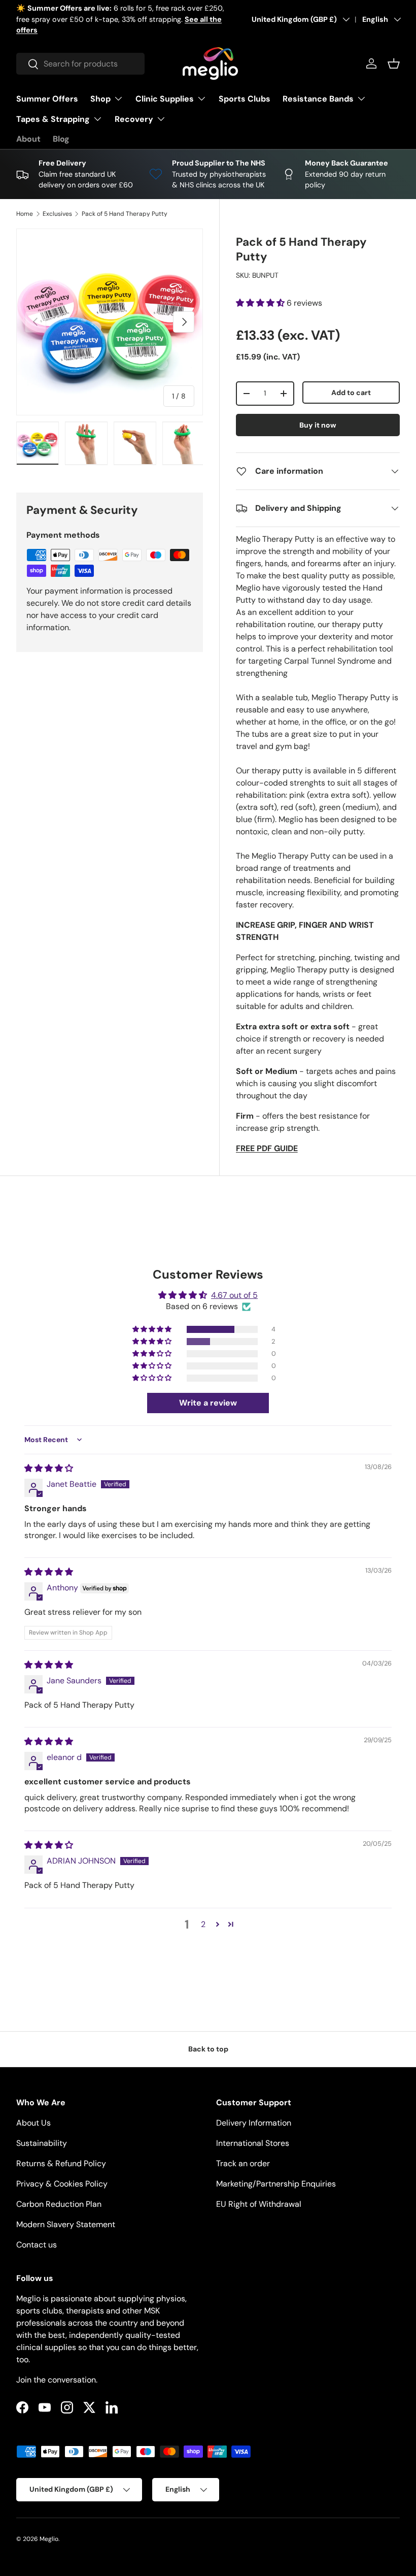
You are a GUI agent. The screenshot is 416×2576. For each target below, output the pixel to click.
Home (25, 214)
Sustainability (42, 2143)
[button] (394, 63)
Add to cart (351, 393)
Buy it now (318, 425)
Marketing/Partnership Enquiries (276, 2184)
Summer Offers (47, 99)
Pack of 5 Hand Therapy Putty (125, 214)
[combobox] (80, 64)
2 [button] (203, 1924)
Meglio (49, 2539)
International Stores (253, 2143)
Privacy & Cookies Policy (62, 2184)
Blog (61, 139)
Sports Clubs (245, 99)
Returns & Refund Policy (61, 2163)
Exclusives (57, 214)
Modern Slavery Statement (66, 2224)
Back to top (208, 2049)
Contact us (37, 2245)
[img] (49, 1468)
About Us (33, 2123)
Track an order (243, 2163)
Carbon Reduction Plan (59, 2204)
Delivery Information (254, 2123)
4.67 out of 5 (234, 1295)
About (28, 139)
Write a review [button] (208, 1403)
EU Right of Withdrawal (259, 2204)
